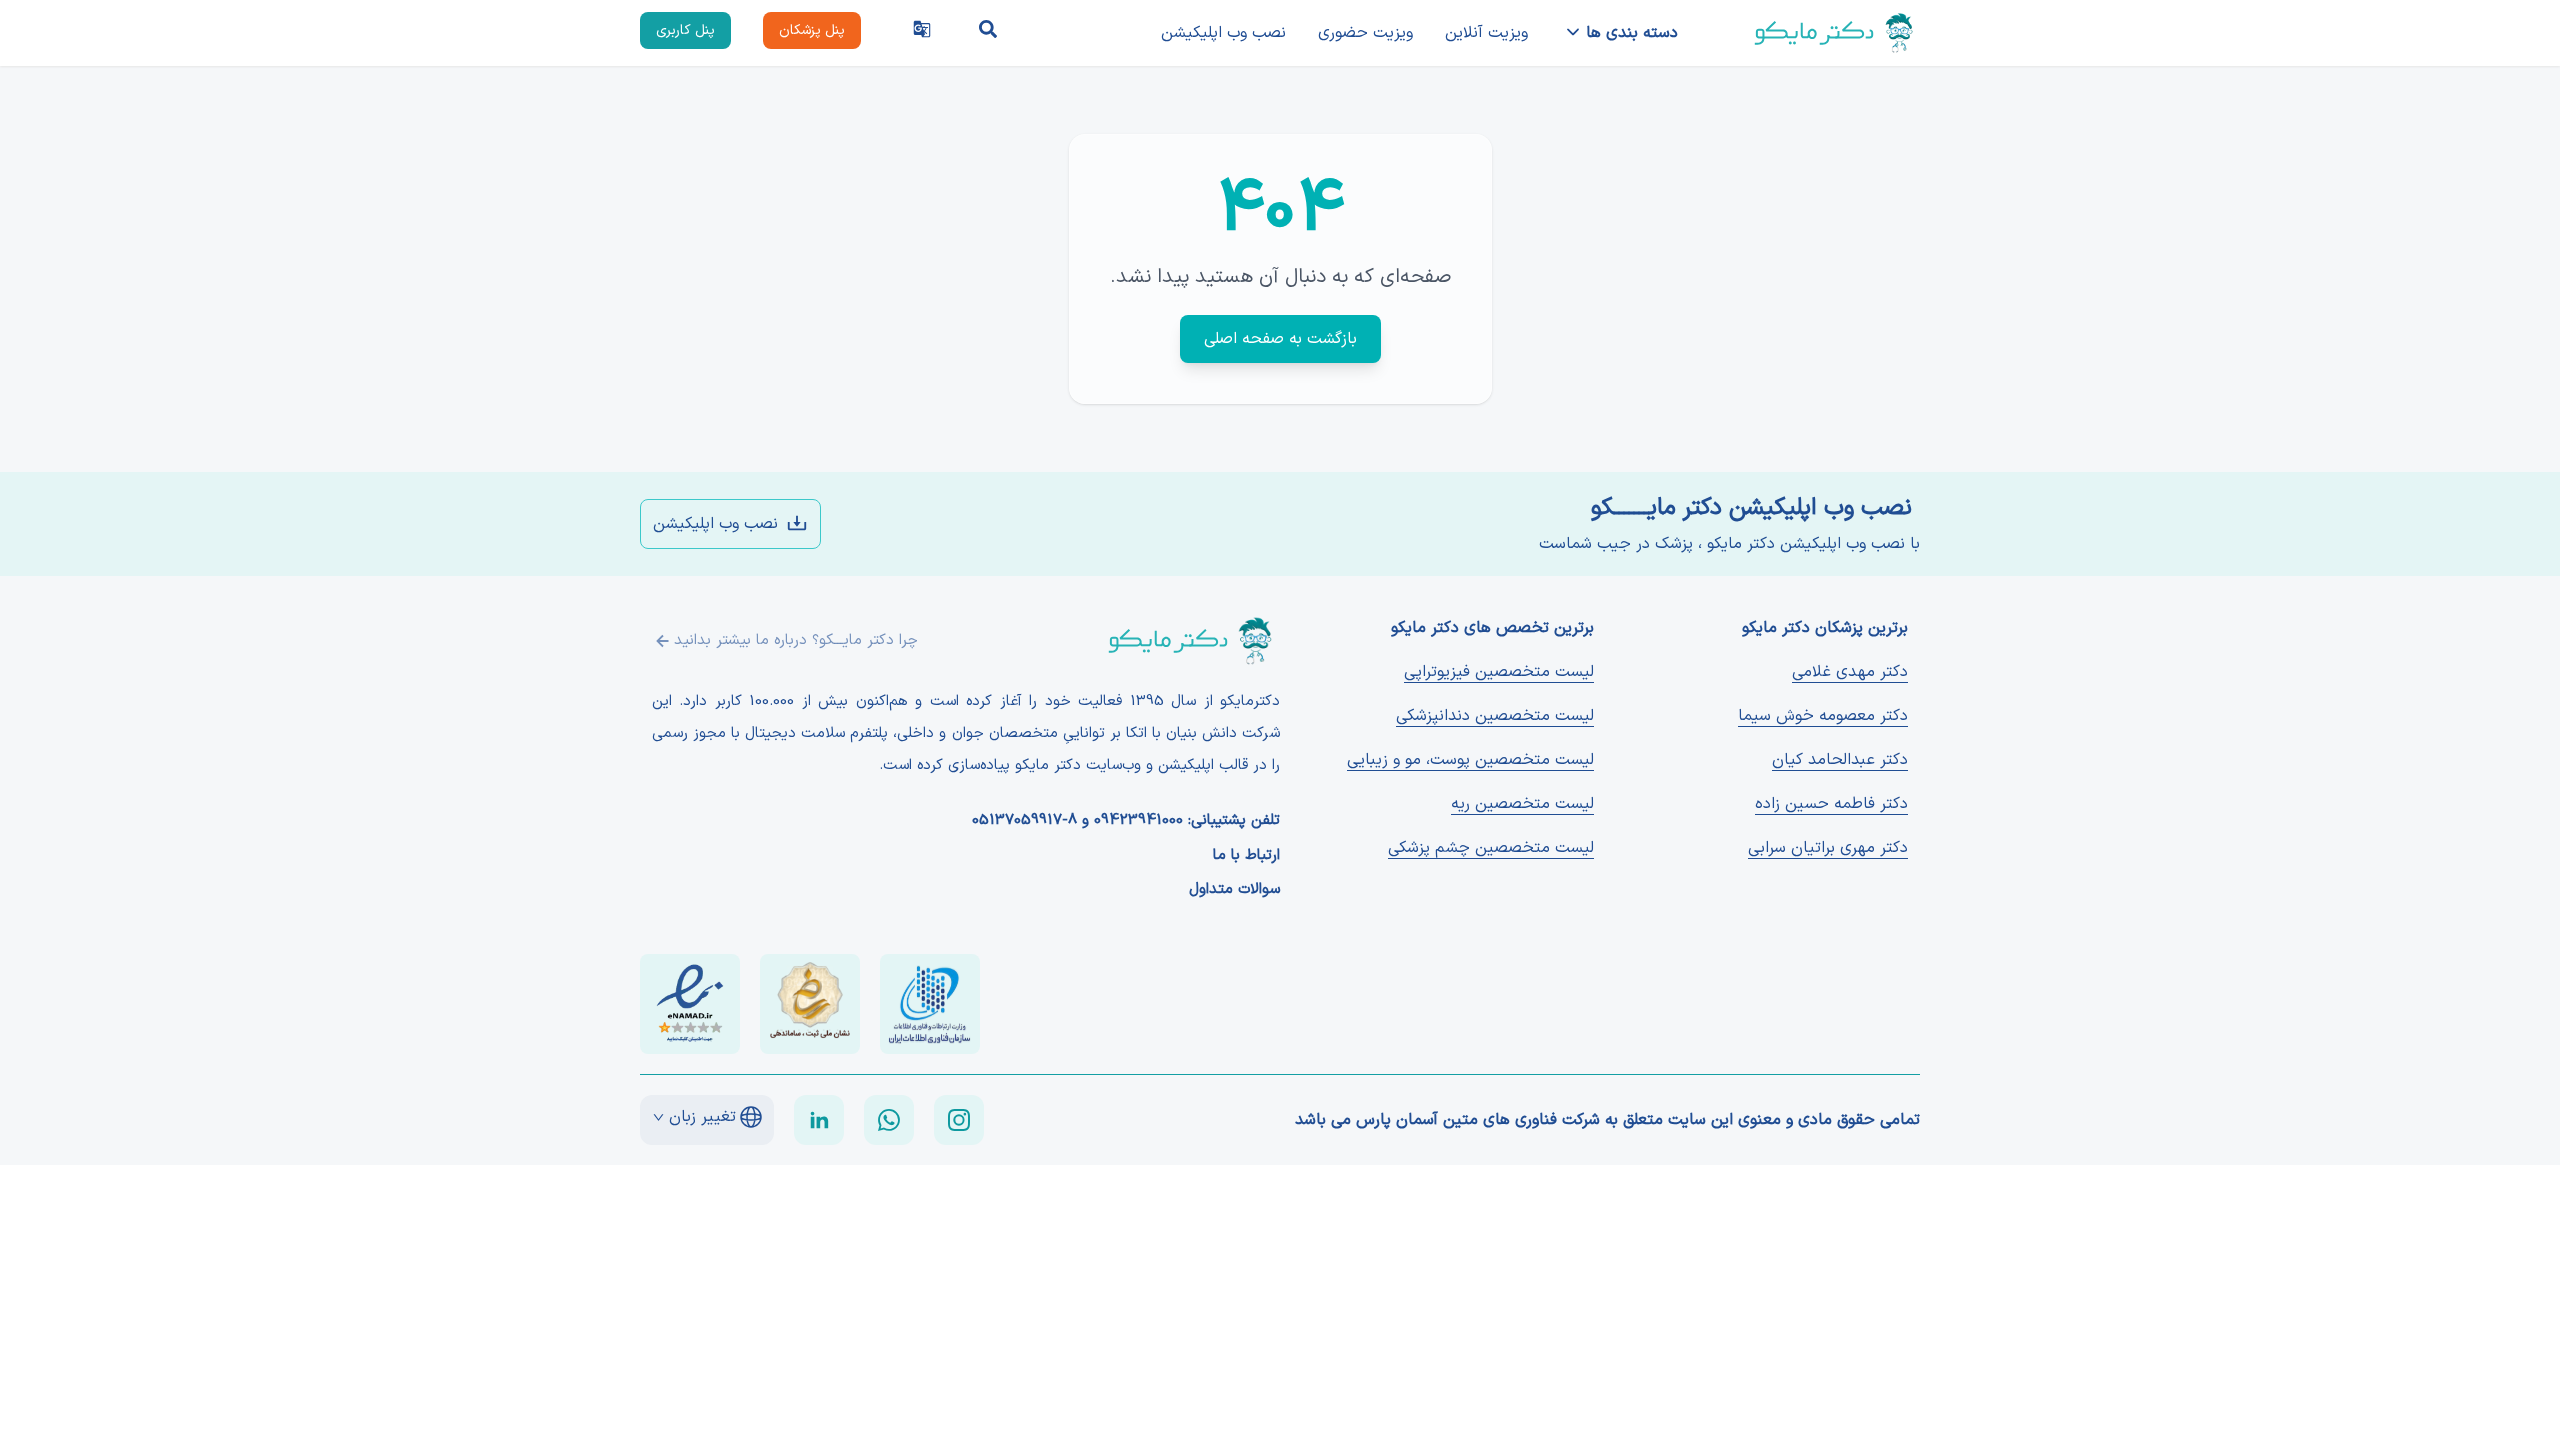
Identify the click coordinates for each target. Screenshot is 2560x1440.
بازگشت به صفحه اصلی (1280, 339)
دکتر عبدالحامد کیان (1840, 760)
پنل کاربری (685, 30)
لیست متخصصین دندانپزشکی (1495, 716)
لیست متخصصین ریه (1522, 804)
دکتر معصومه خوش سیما (1823, 716)
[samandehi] (810, 1004)
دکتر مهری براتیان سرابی (1828, 848)
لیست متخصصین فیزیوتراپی (1499, 672)
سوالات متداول (1234, 890)
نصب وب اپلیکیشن (1223, 33)
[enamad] (690, 1004)
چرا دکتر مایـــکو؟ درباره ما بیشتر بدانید (796, 640)
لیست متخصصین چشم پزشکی (1491, 848)
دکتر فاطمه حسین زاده (1831, 804)
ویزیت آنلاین (1486, 33)
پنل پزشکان (812, 30)
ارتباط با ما (1246, 856)
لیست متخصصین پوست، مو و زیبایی (1470, 760)
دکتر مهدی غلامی (1850, 672)
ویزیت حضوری (1365, 33)
